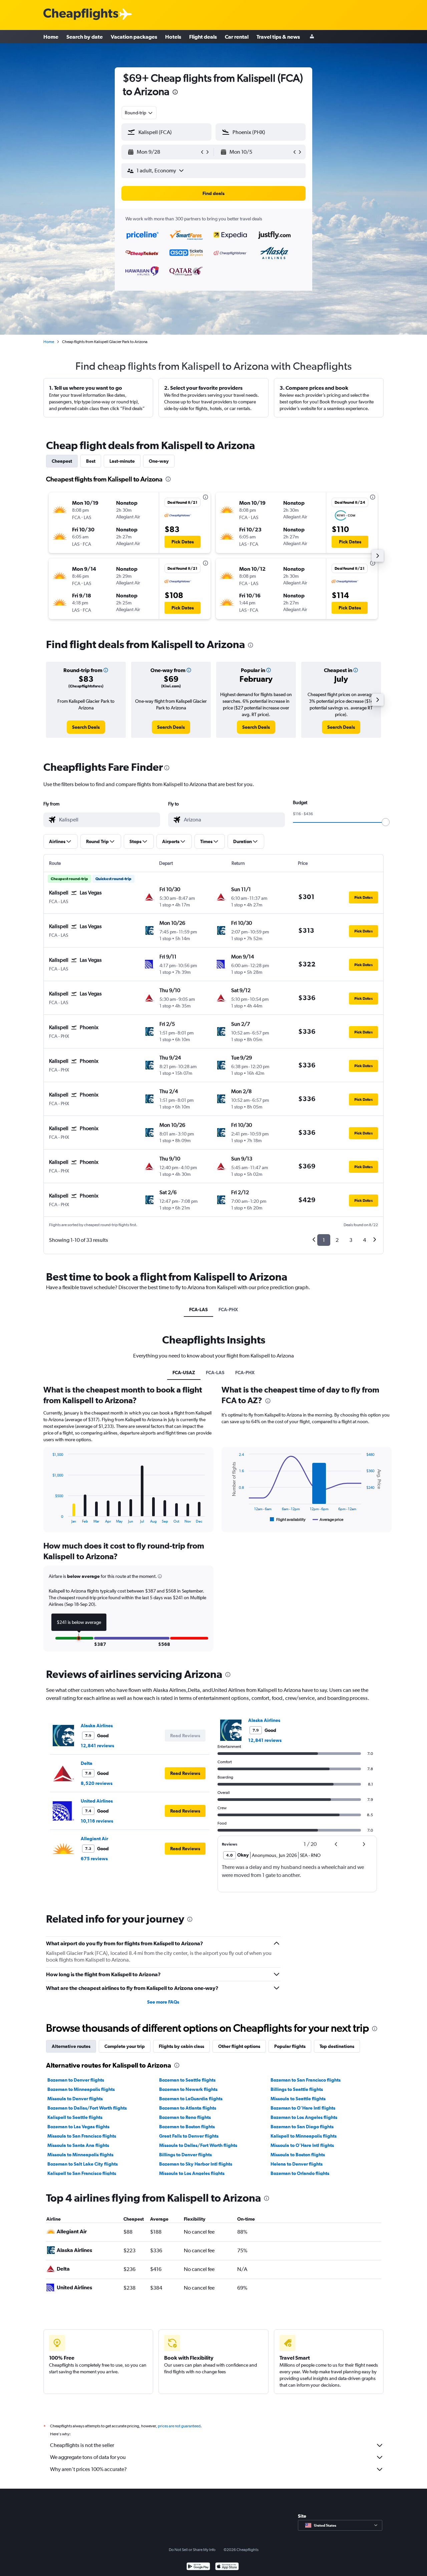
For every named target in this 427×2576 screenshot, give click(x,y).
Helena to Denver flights (297, 2164)
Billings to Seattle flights (297, 2089)
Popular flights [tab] (290, 2046)
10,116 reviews (97, 1821)
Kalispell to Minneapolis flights (304, 2136)
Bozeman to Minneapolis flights (81, 2089)
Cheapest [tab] (62, 461)
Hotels (173, 37)
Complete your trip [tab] (125, 2046)
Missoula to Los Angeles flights (192, 2173)
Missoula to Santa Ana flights (78, 2145)
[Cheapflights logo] (81, 15)
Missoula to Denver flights (75, 2099)
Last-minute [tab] (122, 461)
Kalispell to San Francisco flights (82, 2173)
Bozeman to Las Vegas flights (78, 2127)
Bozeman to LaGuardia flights (191, 2099)
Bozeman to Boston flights (187, 2127)
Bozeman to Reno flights (185, 2117)
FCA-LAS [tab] (198, 1310)
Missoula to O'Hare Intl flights (302, 2145)
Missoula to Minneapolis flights (80, 2155)
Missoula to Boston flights (298, 2155)
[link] (86, 727)
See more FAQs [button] (163, 2002)
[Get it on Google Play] (198, 2567)
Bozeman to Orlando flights (300, 2173)
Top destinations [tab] (337, 2046)
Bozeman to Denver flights (76, 2080)
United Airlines (97, 1801)
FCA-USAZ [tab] (184, 1373)
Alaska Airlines (97, 1726)
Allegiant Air (94, 1839)
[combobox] (139, 113)
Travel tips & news (278, 37)
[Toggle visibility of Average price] (328, 1520)
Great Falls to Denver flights (189, 2136)
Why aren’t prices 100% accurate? (88, 2469)
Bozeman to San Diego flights (302, 2127)
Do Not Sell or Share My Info (192, 2550)
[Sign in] (312, 37)
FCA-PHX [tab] (228, 1310)
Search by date (85, 37)
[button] (175, 93)
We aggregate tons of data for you (88, 2457)
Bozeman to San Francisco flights (306, 2080)
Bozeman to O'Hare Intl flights (303, 2108)
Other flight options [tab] (239, 2046)
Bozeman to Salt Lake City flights (83, 2164)
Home (51, 37)
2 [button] (337, 1240)
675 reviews (94, 1859)
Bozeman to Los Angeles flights (304, 2117)
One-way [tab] (159, 461)
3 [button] (351, 1240)
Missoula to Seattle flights (298, 2099)
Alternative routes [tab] (71, 2046)
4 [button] (364, 1240)
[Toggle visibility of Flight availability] (288, 1520)
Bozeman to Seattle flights (187, 2080)
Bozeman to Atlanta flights (188, 2108)
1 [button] (324, 1240)
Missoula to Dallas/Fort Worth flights (198, 2145)
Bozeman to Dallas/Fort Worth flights (87, 2108)
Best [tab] (91, 461)
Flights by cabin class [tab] (181, 2046)
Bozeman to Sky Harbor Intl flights (196, 2164)
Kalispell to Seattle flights (75, 2117)
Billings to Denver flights (185, 2155)
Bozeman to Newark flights (188, 2089)
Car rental (237, 37)
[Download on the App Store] (227, 2567)
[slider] (386, 822)
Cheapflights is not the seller (82, 2445)
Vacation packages (134, 37)
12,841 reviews (97, 1746)
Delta (87, 1763)
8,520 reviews (97, 1783)
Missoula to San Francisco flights (82, 2136)
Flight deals (203, 37)
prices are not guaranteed (179, 2426)
